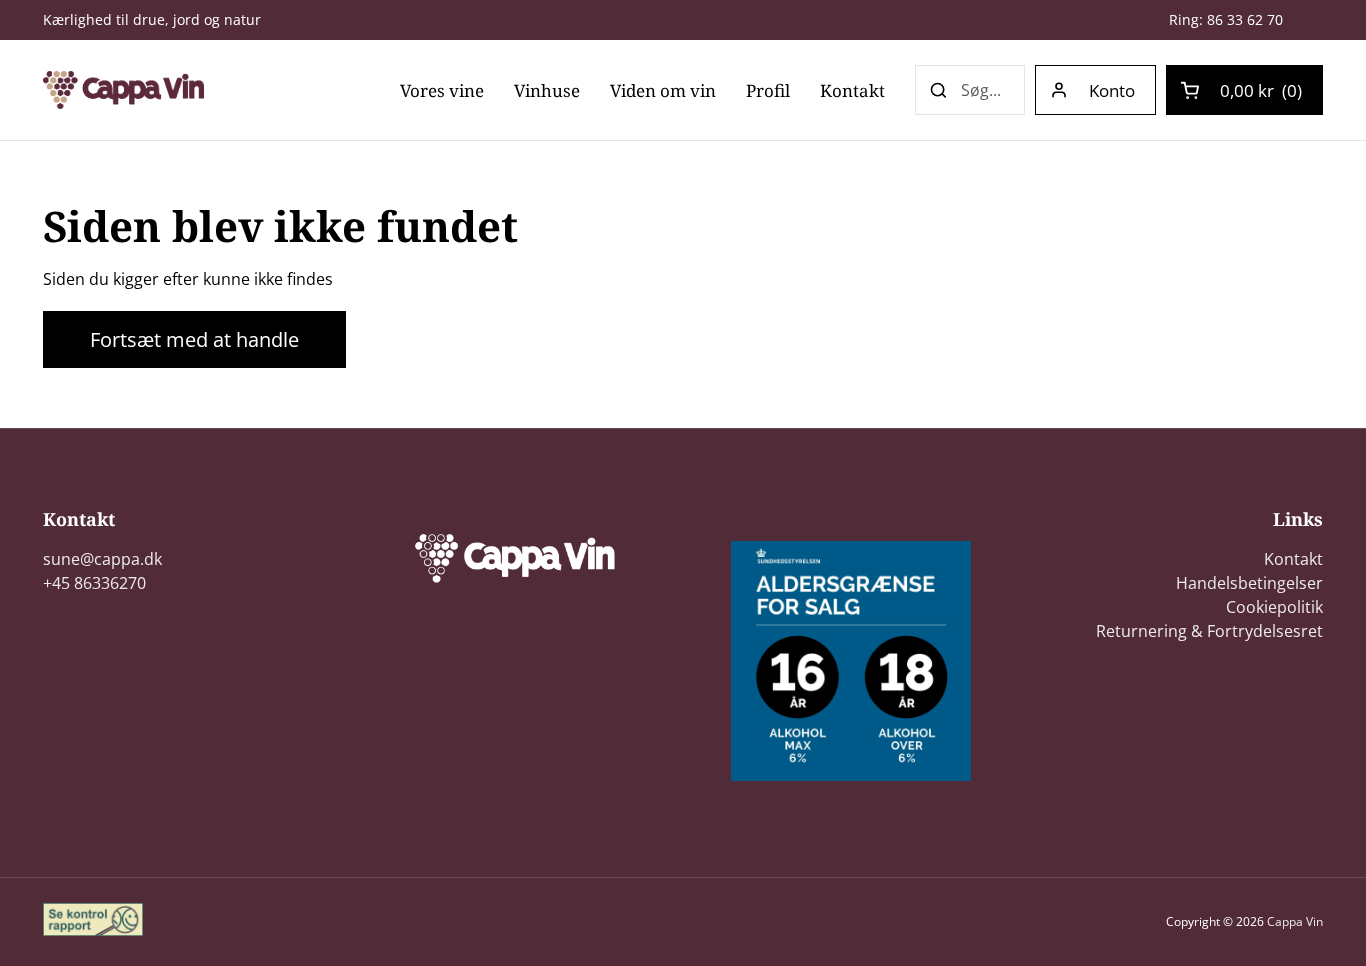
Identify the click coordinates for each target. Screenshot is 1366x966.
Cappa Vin (1295, 921)
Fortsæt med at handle (194, 339)
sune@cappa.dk (102, 559)
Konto (1112, 90)
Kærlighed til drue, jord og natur (152, 19)
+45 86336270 (94, 583)
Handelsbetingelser (1249, 583)
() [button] (1261, 94)
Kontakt (1293, 559)
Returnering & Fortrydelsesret (1209, 631)
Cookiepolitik (1274, 607)
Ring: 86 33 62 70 (1226, 19)
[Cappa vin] (123, 90)
